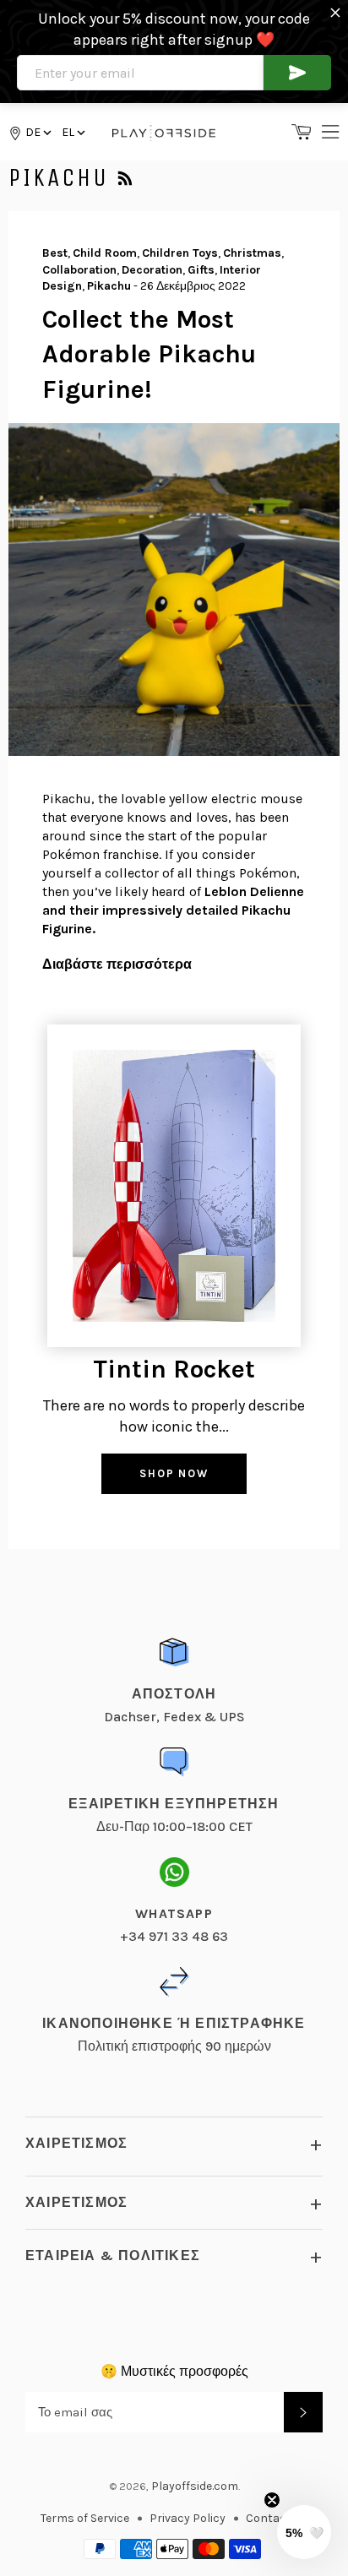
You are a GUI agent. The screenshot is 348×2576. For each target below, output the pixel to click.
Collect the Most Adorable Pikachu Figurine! (149, 354)
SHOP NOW (174, 1473)
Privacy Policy (188, 2518)
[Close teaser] (272, 2500)
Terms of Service (85, 2518)
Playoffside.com (195, 2486)
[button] (72, 132)
